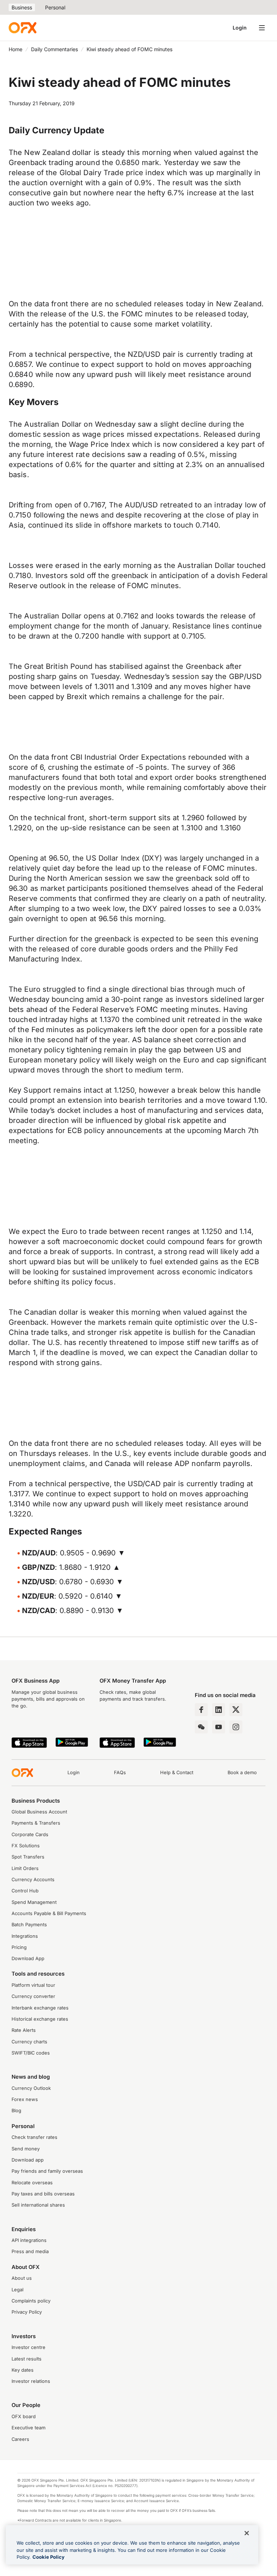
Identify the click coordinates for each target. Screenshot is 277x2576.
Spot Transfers (28, 1857)
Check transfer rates (34, 2137)
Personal (55, 7)
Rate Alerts (24, 2030)
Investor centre (28, 2347)
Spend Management (34, 1902)
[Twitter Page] (236, 1710)
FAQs (120, 1773)
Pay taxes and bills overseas (43, 2194)
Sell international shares (38, 2205)
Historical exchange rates (40, 2019)
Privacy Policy (27, 2312)
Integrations (25, 1936)
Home (16, 49)
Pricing (19, 1947)
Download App (28, 1958)
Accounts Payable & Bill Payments (49, 1913)
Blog (16, 2111)
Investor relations (31, 2381)
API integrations (29, 2240)
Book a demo (242, 1773)
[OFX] (23, 28)
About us (22, 2278)
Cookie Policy (49, 2557)
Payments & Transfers (36, 1823)
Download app (28, 2160)
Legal (17, 2290)
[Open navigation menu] (262, 28)
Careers (20, 2439)
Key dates (23, 2370)
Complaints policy (31, 2301)
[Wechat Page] (201, 1727)
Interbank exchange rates (40, 2008)
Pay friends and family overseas (47, 2171)
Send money (26, 2149)
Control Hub (25, 1891)
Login (240, 28)
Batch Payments (29, 1925)
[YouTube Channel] (219, 1727)
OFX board (24, 2417)
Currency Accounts (33, 1880)
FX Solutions (26, 1846)
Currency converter (33, 1996)
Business (22, 7)
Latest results (27, 2359)
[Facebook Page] (201, 1710)
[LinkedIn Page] (219, 1710)
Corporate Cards (30, 1835)
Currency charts (29, 2042)
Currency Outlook (31, 2088)
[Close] (247, 2533)
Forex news (25, 2099)
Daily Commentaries (54, 49)
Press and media (30, 2251)
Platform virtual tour (33, 1985)
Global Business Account (39, 1812)
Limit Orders (25, 1868)
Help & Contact (177, 1773)
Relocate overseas (32, 2183)
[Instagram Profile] (236, 1727)
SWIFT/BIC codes (31, 2053)
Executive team (28, 2428)
